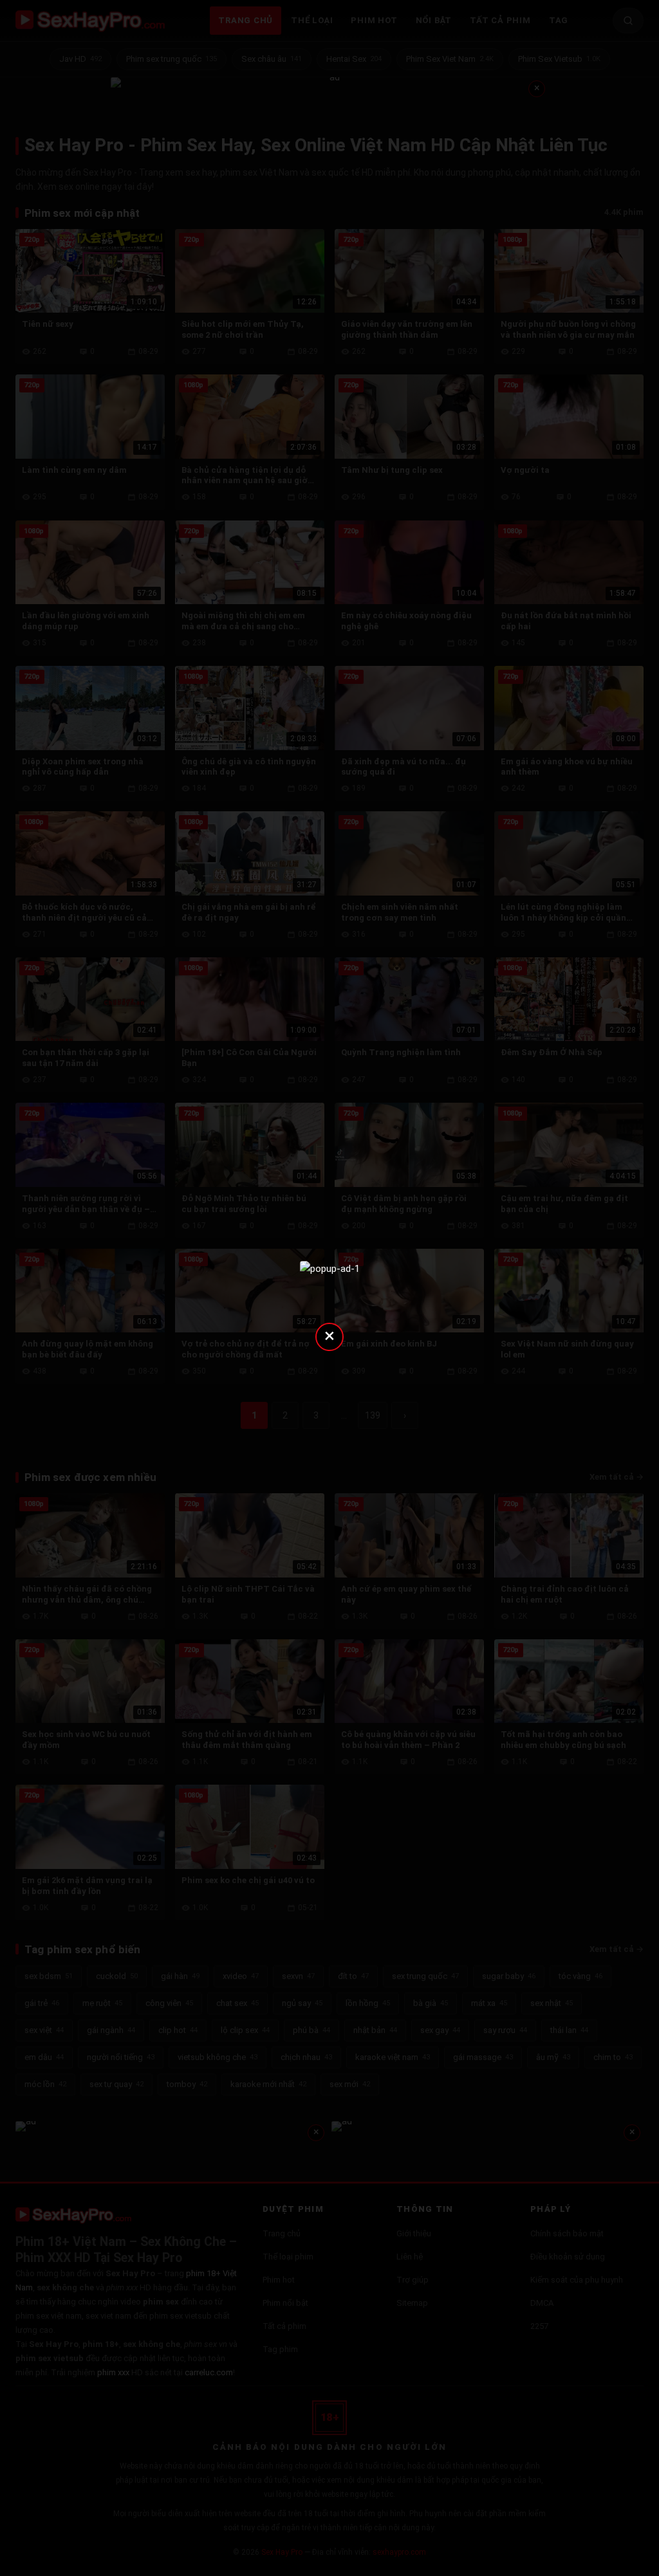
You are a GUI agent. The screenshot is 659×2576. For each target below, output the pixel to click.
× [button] (329, 1335)
